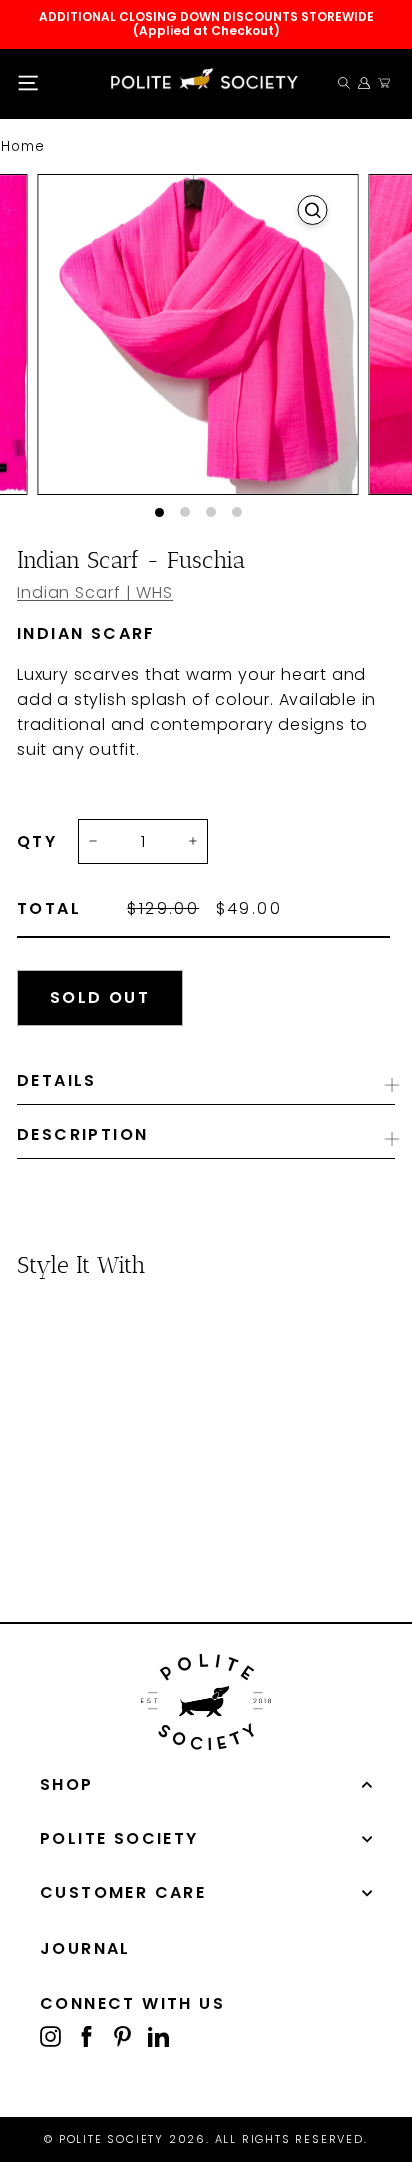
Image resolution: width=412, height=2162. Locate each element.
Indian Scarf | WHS (95, 592)
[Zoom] (313, 210)
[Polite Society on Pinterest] (122, 2035)
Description (82, 1134)
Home (23, 146)
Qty (37, 842)
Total (49, 909)
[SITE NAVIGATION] (28, 83)
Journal (85, 1948)
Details (57, 1080)
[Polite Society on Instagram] (50, 2035)
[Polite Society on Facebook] (86, 2035)
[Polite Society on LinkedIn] (158, 2035)
